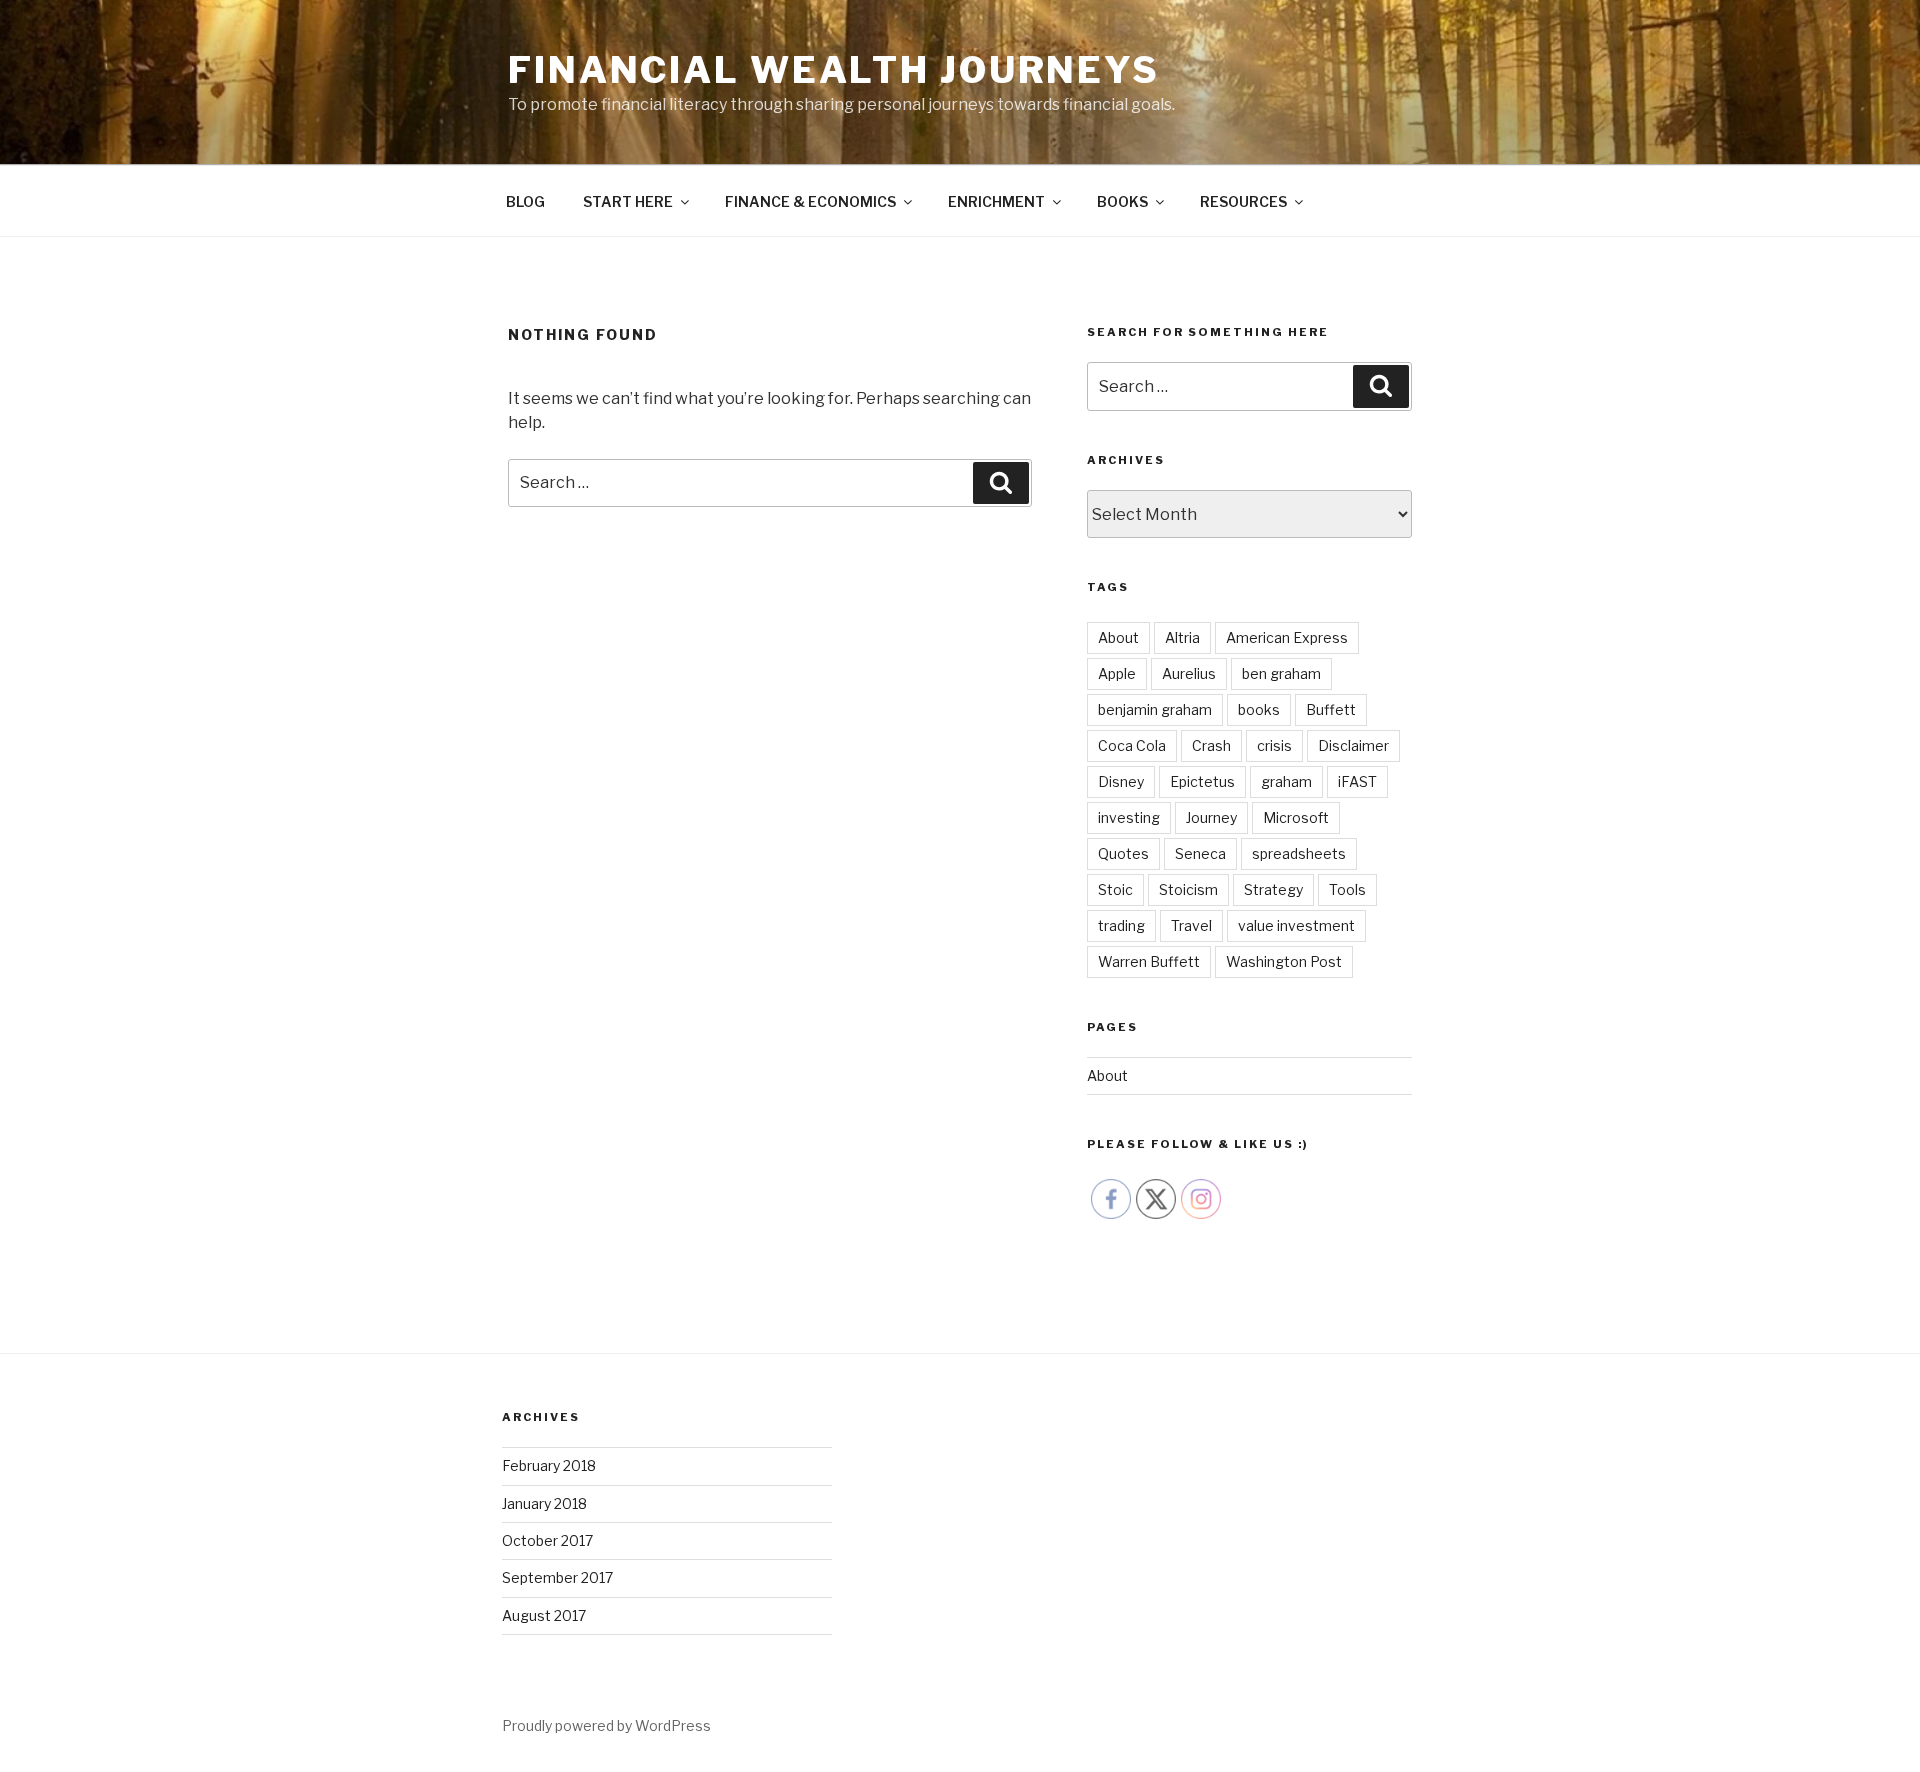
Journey (1211, 817)
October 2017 (547, 1540)
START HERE (628, 201)
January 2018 (544, 1503)
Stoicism (1188, 889)
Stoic (1115, 889)
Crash (1211, 745)
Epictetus (1202, 781)
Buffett (1331, 709)
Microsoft (1296, 817)
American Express (1287, 637)
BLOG (525, 201)
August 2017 (544, 1615)
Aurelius (1189, 673)
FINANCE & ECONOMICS (810, 201)
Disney (1121, 781)
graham (1286, 781)
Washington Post (1284, 961)
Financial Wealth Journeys (834, 70)
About (1118, 637)
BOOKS (1122, 201)
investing (1129, 817)
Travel (1191, 925)
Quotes (1123, 853)
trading (1121, 925)
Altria (1182, 637)
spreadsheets (1299, 853)
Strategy (1273, 889)
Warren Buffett (1149, 961)
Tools (1347, 889)
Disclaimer (1353, 745)
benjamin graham (1155, 709)
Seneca (1200, 853)
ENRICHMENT (996, 201)
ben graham (1281, 673)
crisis (1274, 745)
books (1259, 709)
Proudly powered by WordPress (606, 1725)
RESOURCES (1243, 201)
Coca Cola (1132, 745)
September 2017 (557, 1577)
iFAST (1357, 781)
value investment (1296, 925)
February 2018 (549, 1465)
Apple (1117, 673)
